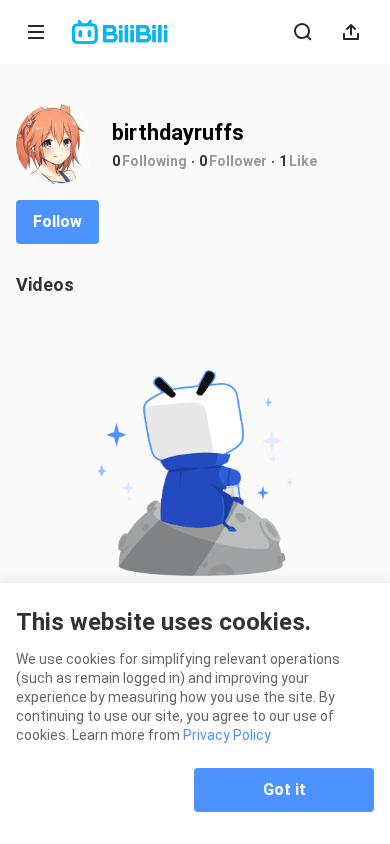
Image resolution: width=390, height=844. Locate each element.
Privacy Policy (227, 735)
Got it (284, 789)
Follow (57, 221)
